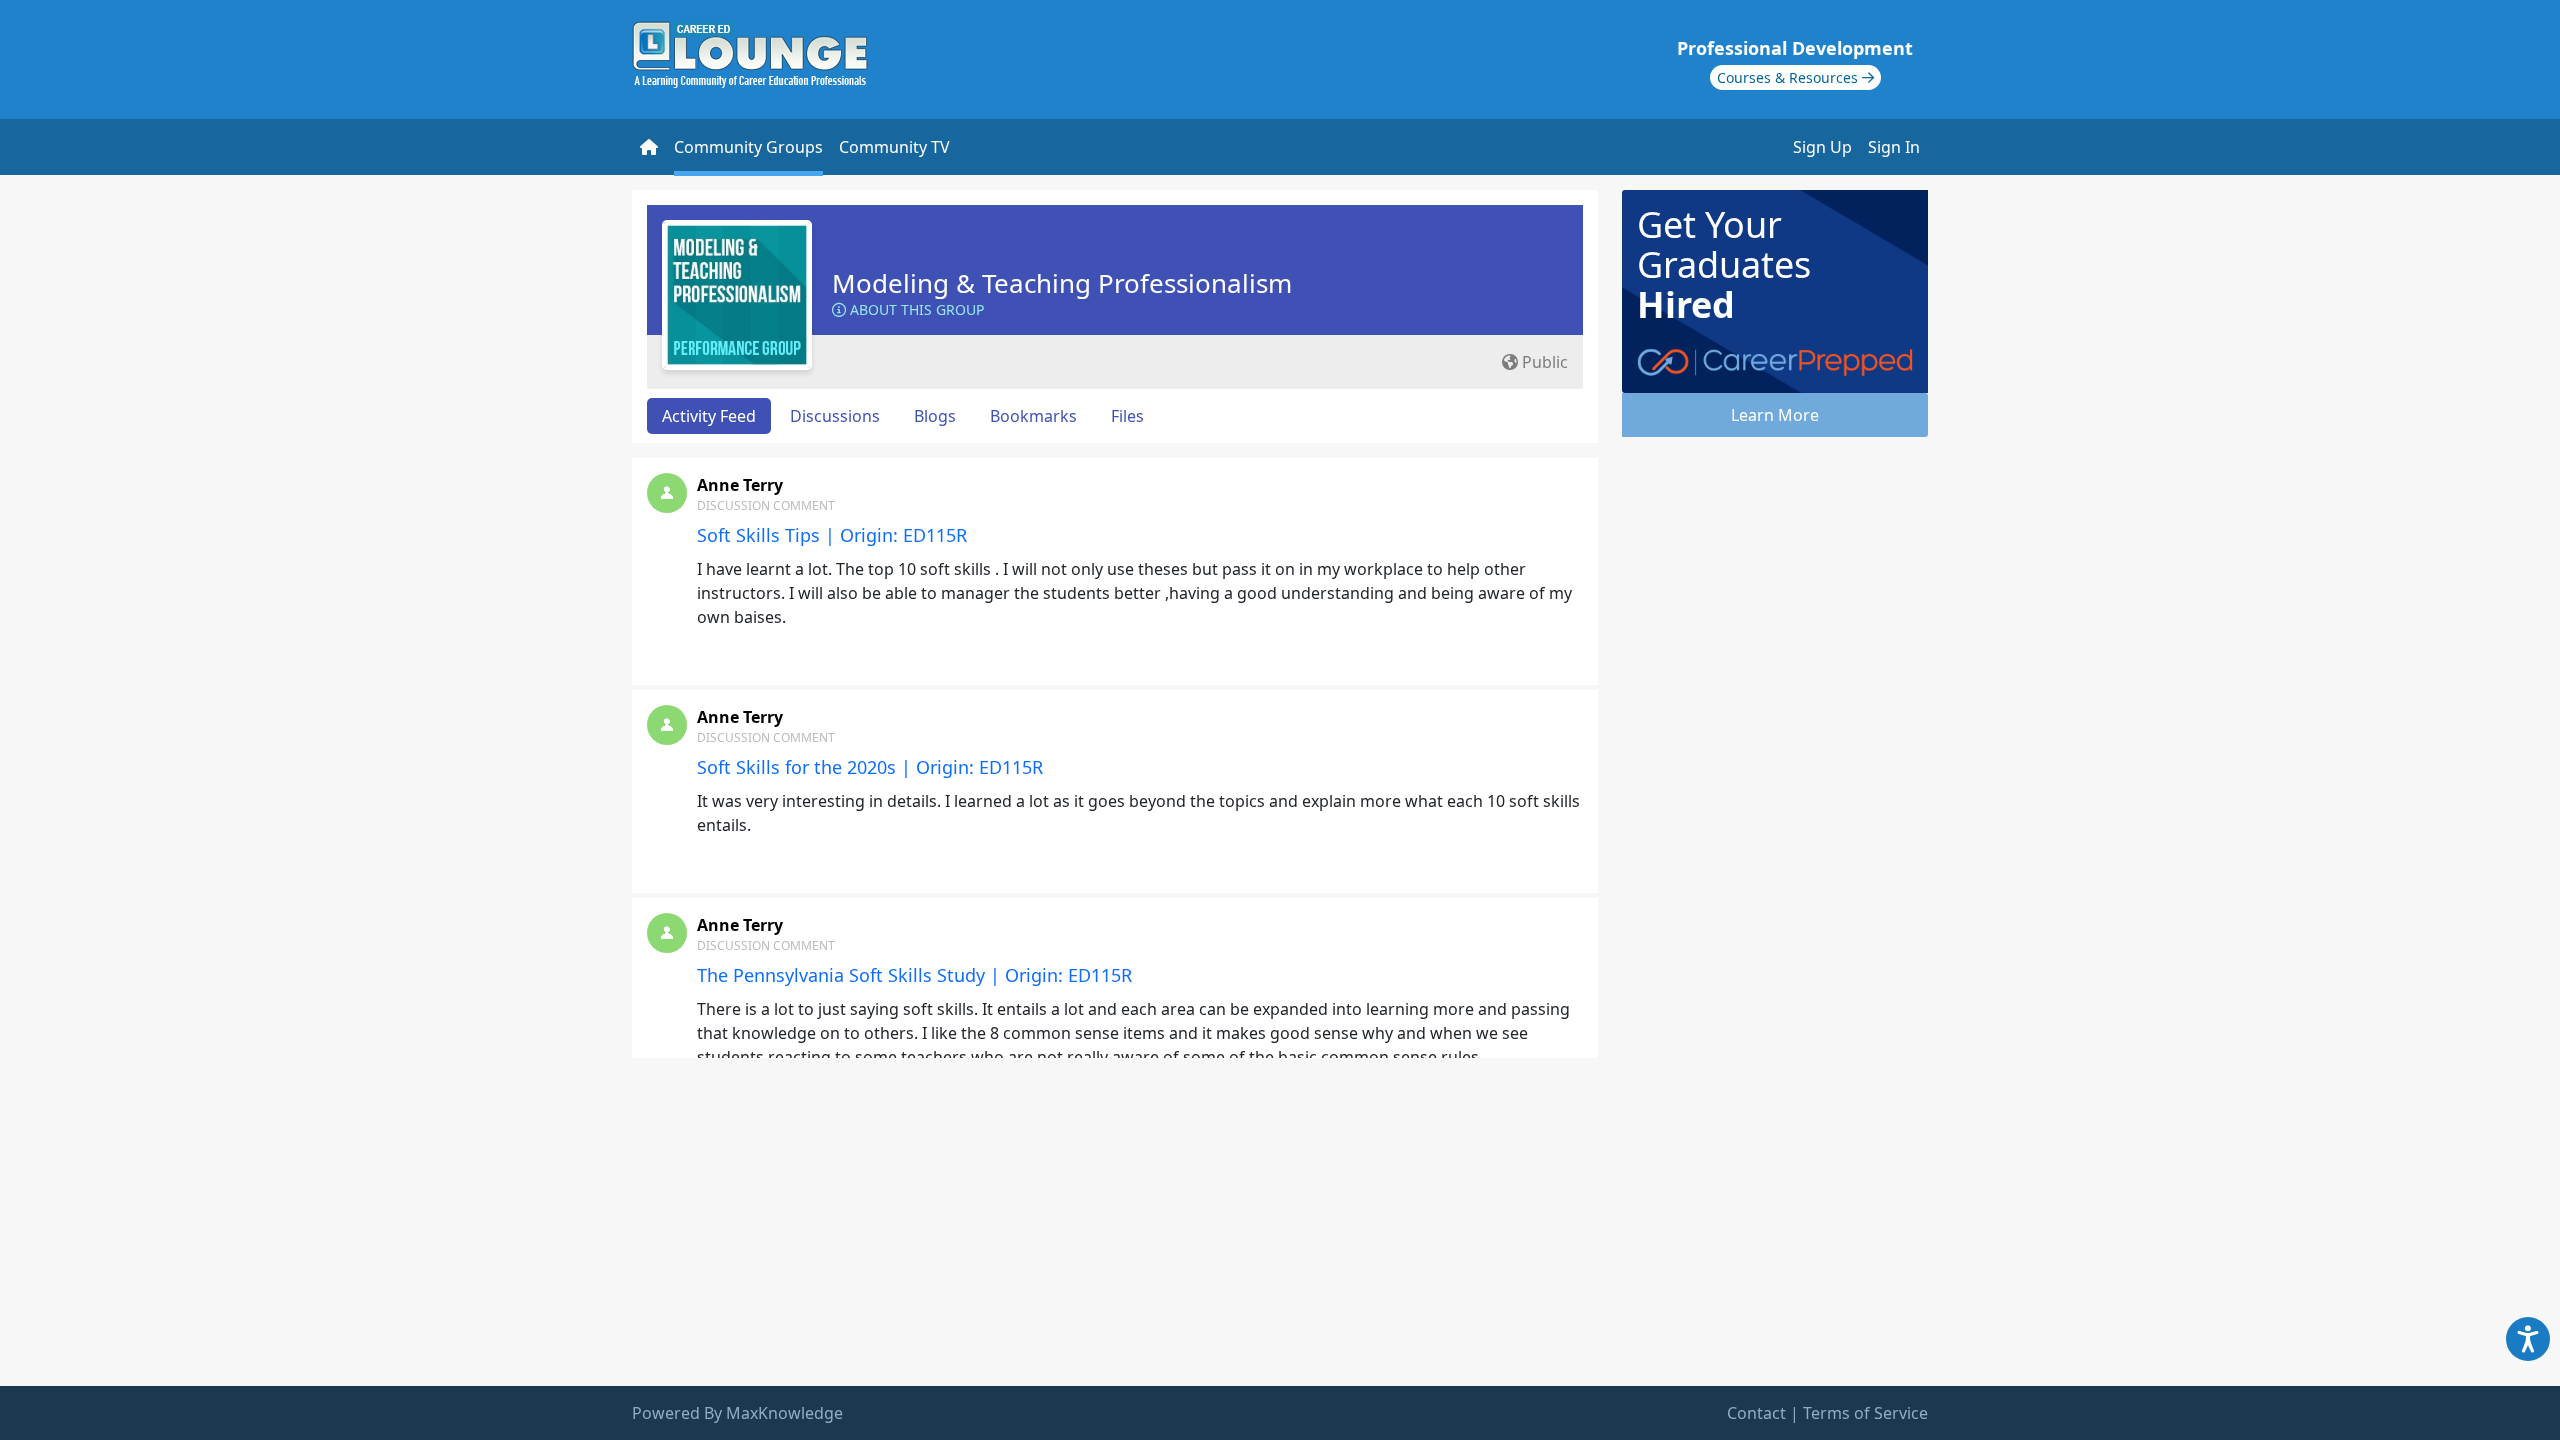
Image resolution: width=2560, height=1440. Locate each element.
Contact (1756, 1413)
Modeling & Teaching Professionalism (1062, 283)
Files (1127, 416)
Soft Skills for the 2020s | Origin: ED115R (870, 767)
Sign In (1894, 147)
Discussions (835, 416)
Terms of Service (1865, 1413)
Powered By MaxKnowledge (737, 1413)
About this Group (915, 309)
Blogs (935, 416)
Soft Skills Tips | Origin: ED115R (832, 535)
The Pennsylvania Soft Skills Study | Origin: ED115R (914, 975)
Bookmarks (1033, 416)
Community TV (894, 147)
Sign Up (1822, 147)
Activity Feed (709, 416)
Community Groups (748, 147)
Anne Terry (740, 485)
